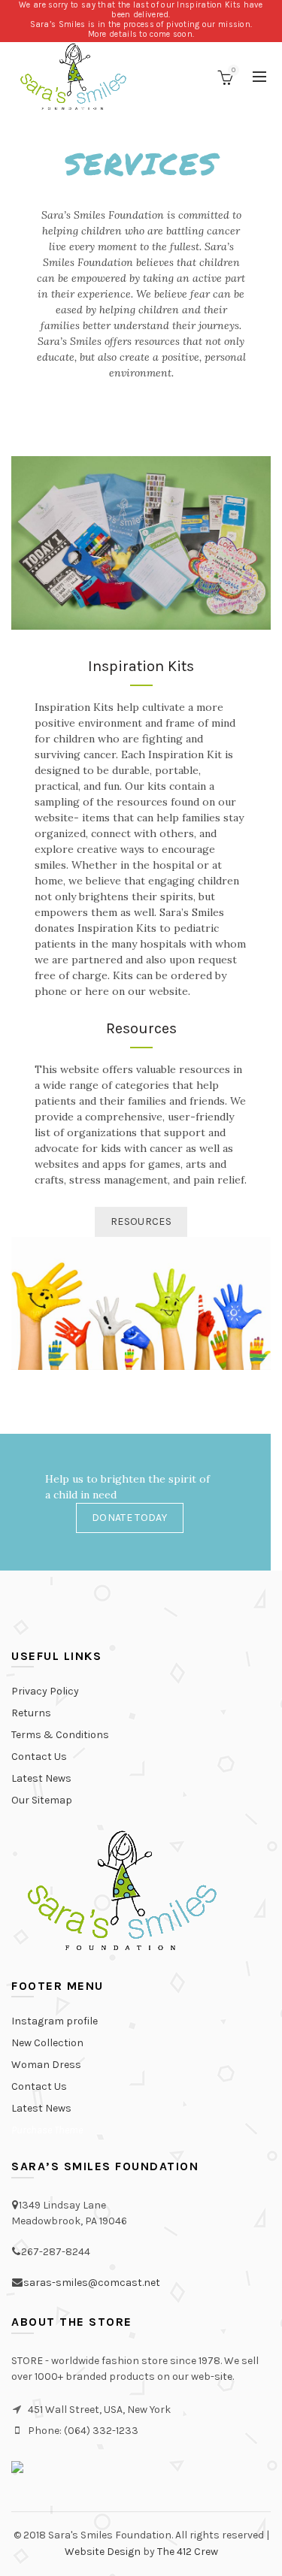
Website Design (103, 2552)
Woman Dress (46, 2065)
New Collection (47, 2043)
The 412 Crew (188, 2552)
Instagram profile (55, 2021)
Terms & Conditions (60, 1735)
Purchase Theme (47, 2130)
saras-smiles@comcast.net (92, 2283)
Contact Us (39, 1757)
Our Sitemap (42, 1800)
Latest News (41, 1778)
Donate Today (130, 1518)
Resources (141, 1221)
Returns (31, 1713)
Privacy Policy (45, 1691)
